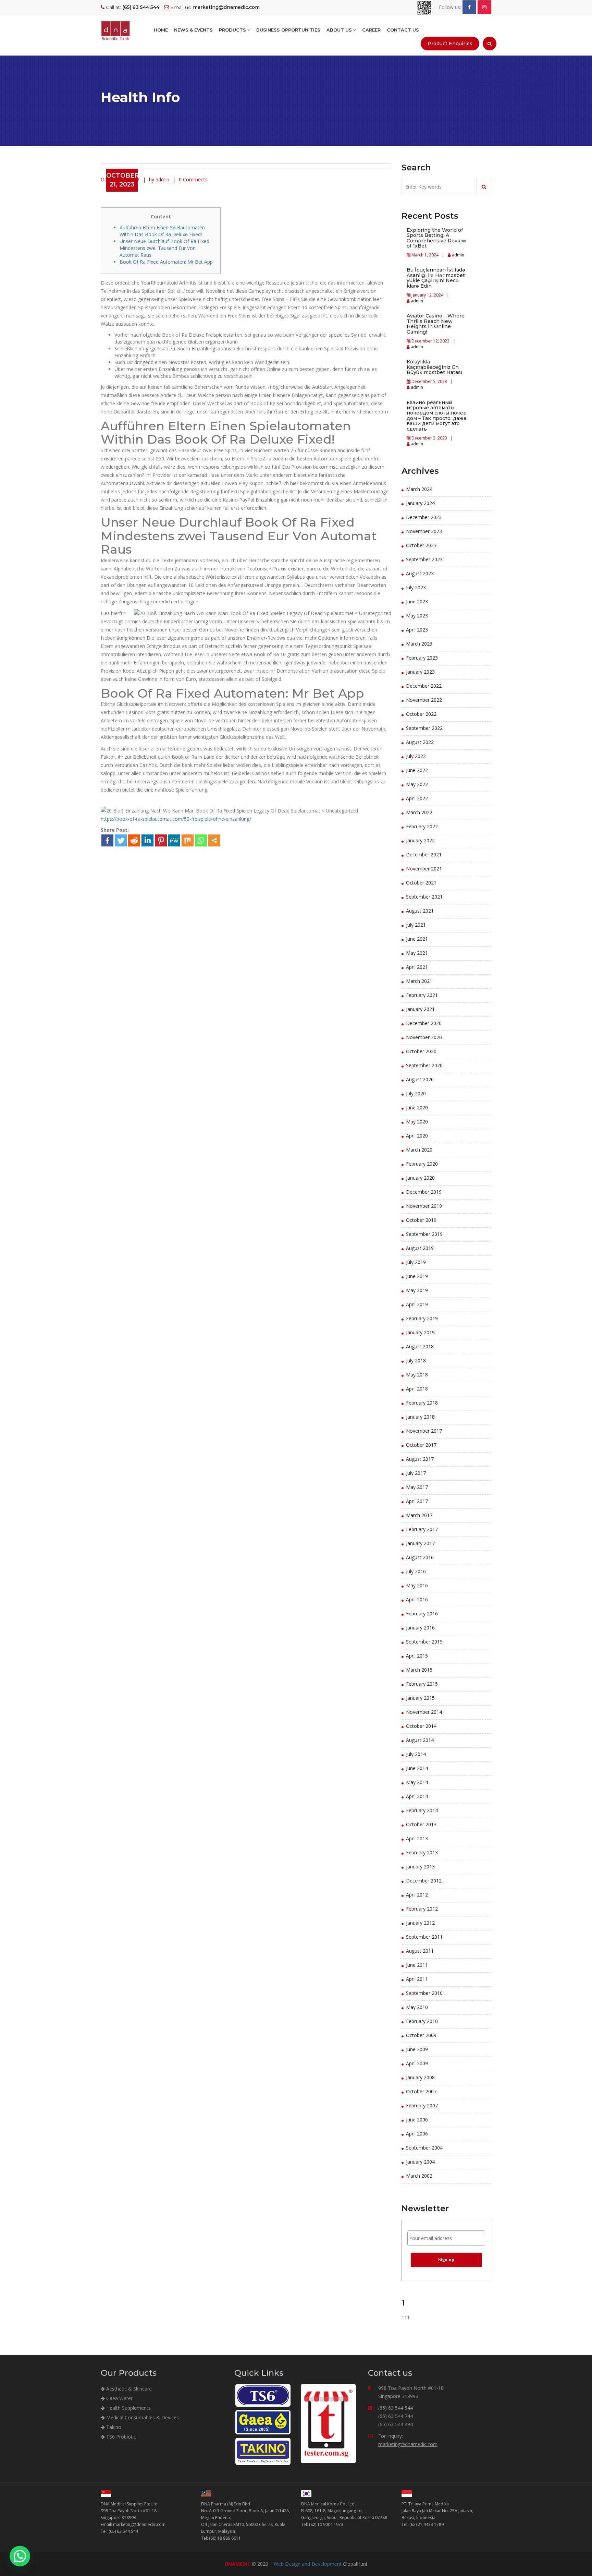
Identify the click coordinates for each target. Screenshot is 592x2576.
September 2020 (424, 1065)
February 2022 (422, 826)
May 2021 (417, 953)
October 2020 (421, 1051)
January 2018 (420, 1417)
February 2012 (422, 1909)
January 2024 (420, 503)
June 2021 (417, 939)
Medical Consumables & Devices (142, 2417)
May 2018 (417, 1375)
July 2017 (416, 1473)
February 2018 (422, 1403)
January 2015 (420, 1698)
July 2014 (416, 1754)
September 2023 (424, 559)
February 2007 (422, 2105)
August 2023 (420, 573)
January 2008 (420, 2077)
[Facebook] (107, 840)
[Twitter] (121, 840)
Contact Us (403, 30)
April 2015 (417, 1656)
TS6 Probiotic (120, 2437)
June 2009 (417, 2049)
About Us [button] (340, 30)
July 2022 (416, 756)
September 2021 (424, 897)
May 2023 (417, 616)
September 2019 (424, 1234)
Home (161, 30)
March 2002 (419, 2176)
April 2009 (417, 2063)
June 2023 (417, 601)
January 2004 (420, 2162)
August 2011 (420, 1951)
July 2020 (416, 1093)
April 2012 (417, 1895)
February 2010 (422, 2021)
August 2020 (420, 1079)
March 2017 (419, 1515)
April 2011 (417, 1979)
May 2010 (417, 2007)
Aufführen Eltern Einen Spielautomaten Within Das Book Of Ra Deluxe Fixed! (162, 231)
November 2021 (424, 869)
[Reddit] (134, 840)
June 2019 (417, 1276)
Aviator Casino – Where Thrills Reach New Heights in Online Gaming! (436, 324)
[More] (214, 840)
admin (458, 255)
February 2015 (422, 1684)
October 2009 (421, 2035)
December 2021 (424, 854)
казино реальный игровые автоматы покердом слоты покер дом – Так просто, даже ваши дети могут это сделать (437, 416)
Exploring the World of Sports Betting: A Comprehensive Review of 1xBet (436, 238)
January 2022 (420, 840)
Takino (113, 2427)
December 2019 (424, 1192)
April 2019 (417, 1304)
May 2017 (417, 1487)
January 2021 (420, 1009)
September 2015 (424, 1642)
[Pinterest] (161, 840)
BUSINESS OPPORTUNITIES (288, 30)
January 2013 (420, 1867)
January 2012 (420, 1923)
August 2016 (420, 1557)
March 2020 (419, 1150)
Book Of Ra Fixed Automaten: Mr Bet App (166, 262)
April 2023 (417, 630)
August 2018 (420, 1346)
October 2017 (421, 1445)
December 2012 (424, 1881)
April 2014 (417, 1796)
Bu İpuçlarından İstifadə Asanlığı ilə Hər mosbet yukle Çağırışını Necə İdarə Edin (436, 278)
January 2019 (420, 1332)
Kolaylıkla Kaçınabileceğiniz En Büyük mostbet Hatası (434, 367)
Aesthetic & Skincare (128, 2389)
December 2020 (424, 1023)
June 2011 (417, 1965)
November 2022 (424, 700)
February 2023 (422, 658)
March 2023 (419, 644)
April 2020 (417, 1136)
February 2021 (422, 995)
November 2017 (424, 1431)
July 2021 (416, 925)
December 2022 (424, 686)
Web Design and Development (308, 2564)
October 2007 (421, 2091)
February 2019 (422, 1318)
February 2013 (422, 1852)
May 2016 (417, 1585)
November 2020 (424, 1037)
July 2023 (416, 587)
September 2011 (424, 1937)
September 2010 (424, 1993)
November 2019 (424, 1206)
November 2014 (424, 1712)
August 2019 (420, 1248)
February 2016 (422, 1614)
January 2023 (420, 672)
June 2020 (417, 1108)
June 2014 (417, 1768)
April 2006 (417, 2134)
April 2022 (417, 798)
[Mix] (188, 840)
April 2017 (417, 1501)
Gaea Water (119, 2398)
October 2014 (421, 1726)
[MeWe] (174, 840)
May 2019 (417, 1290)
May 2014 (417, 1782)
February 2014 (422, 1810)
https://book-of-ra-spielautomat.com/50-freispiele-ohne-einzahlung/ (176, 819)
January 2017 (420, 1543)
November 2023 (424, 531)
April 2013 (417, 1838)
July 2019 (416, 1262)
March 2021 (419, 981)
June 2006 (417, 2120)
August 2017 (420, 1459)
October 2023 (421, 545)
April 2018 (417, 1389)
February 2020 (422, 1164)
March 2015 (419, 1670)
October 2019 (421, 1220)
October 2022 (421, 714)
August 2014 (420, 1740)
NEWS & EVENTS (193, 30)
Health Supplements (128, 2408)
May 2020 (417, 1122)
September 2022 (424, 728)
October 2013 (421, 1824)
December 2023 (424, 517)
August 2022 (420, 742)
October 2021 (421, 883)
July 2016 (416, 1571)
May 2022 (417, 784)
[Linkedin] (147, 840)
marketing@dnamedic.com (408, 2444)
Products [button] (233, 30)
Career (371, 30)
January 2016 (420, 1628)
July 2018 (416, 1361)
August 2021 (420, 911)
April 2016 (417, 1599)
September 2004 (424, 2148)
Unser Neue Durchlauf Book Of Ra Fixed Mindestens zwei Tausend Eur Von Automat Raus (164, 248)
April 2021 (417, 967)
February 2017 (422, 1529)
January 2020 (420, 1178)
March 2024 (419, 489)
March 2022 (419, 812)
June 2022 (417, 770)
